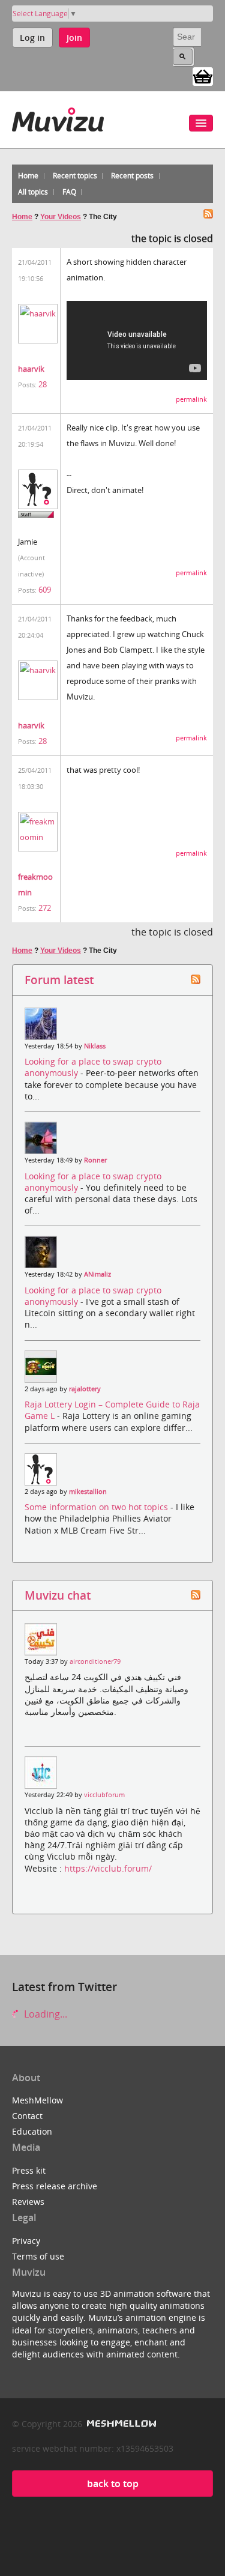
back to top (113, 2484)
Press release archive (55, 2186)
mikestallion (88, 1492)
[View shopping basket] (203, 76)
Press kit (29, 2170)
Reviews (28, 2202)
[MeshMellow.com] (120, 2424)
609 (45, 590)
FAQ (69, 192)
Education (32, 2131)
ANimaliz (97, 1274)
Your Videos (61, 217)
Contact (27, 2116)
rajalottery (85, 1389)
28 (43, 384)
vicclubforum (104, 1795)
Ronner (95, 1160)
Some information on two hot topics (97, 1507)
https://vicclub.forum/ (108, 1868)
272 (45, 908)
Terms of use (38, 2256)
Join (74, 38)
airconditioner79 (95, 1661)
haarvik (31, 369)
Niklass (95, 1046)
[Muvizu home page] (58, 117)
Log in (32, 38)
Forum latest (59, 980)
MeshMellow (37, 2100)
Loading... (44, 2014)
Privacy (26, 2241)
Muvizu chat (58, 1595)
